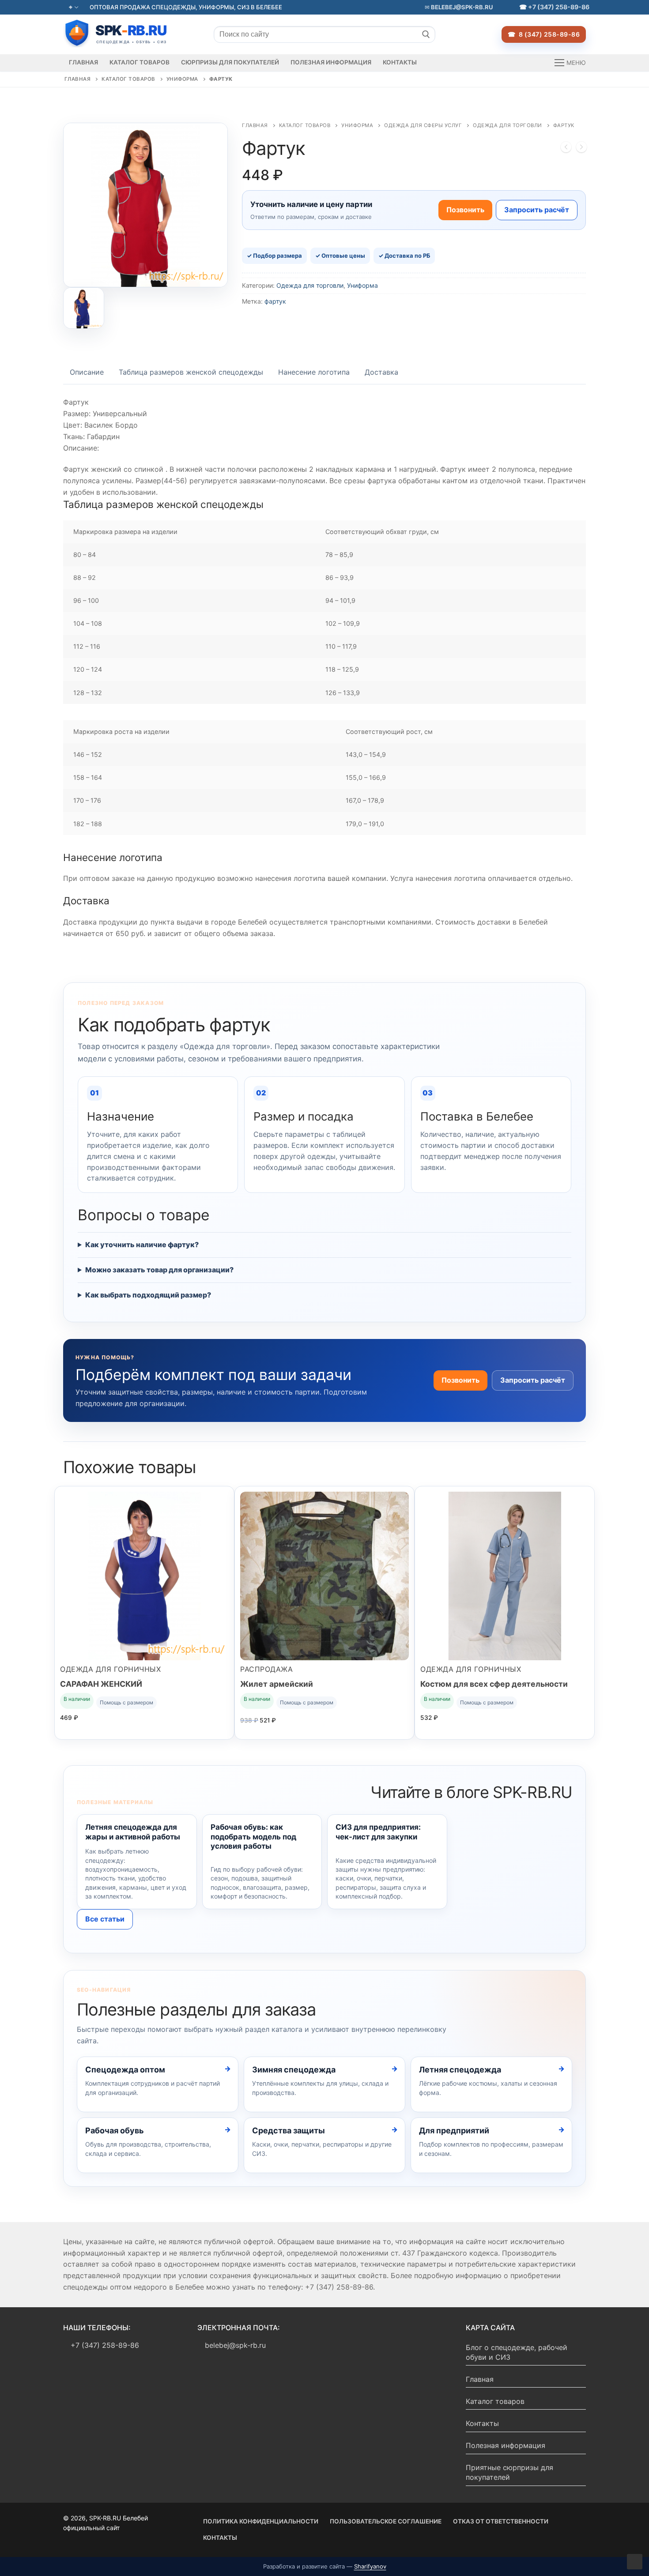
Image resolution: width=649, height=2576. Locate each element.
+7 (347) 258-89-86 (559, 7)
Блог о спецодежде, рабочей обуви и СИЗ (517, 2352)
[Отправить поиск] (426, 34)
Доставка (381, 372)
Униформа (182, 79)
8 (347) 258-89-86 (548, 34)
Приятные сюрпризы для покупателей (509, 2472)
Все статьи (105, 1919)
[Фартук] (566, 149)
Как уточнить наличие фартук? (142, 1245)
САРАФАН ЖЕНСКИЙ (101, 1684)
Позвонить (465, 210)
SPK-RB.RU (125, 33)
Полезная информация (506, 2445)
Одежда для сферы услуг (423, 125)
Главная (78, 79)
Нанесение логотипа (314, 372)
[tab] (87, 372)
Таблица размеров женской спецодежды (191, 372)
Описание (87, 372)
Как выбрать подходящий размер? (148, 1295)
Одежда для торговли (508, 125)
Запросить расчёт (537, 210)
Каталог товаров (128, 79)
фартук (275, 301)
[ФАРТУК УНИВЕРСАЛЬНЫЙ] (581, 149)
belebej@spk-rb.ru (461, 7)
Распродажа (266, 1669)
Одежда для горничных (110, 1669)
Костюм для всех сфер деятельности (494, 1684)
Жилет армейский (277, 1684)
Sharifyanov (370, 2566)
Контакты (482, 2423)
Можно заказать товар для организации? (159, 1270)
